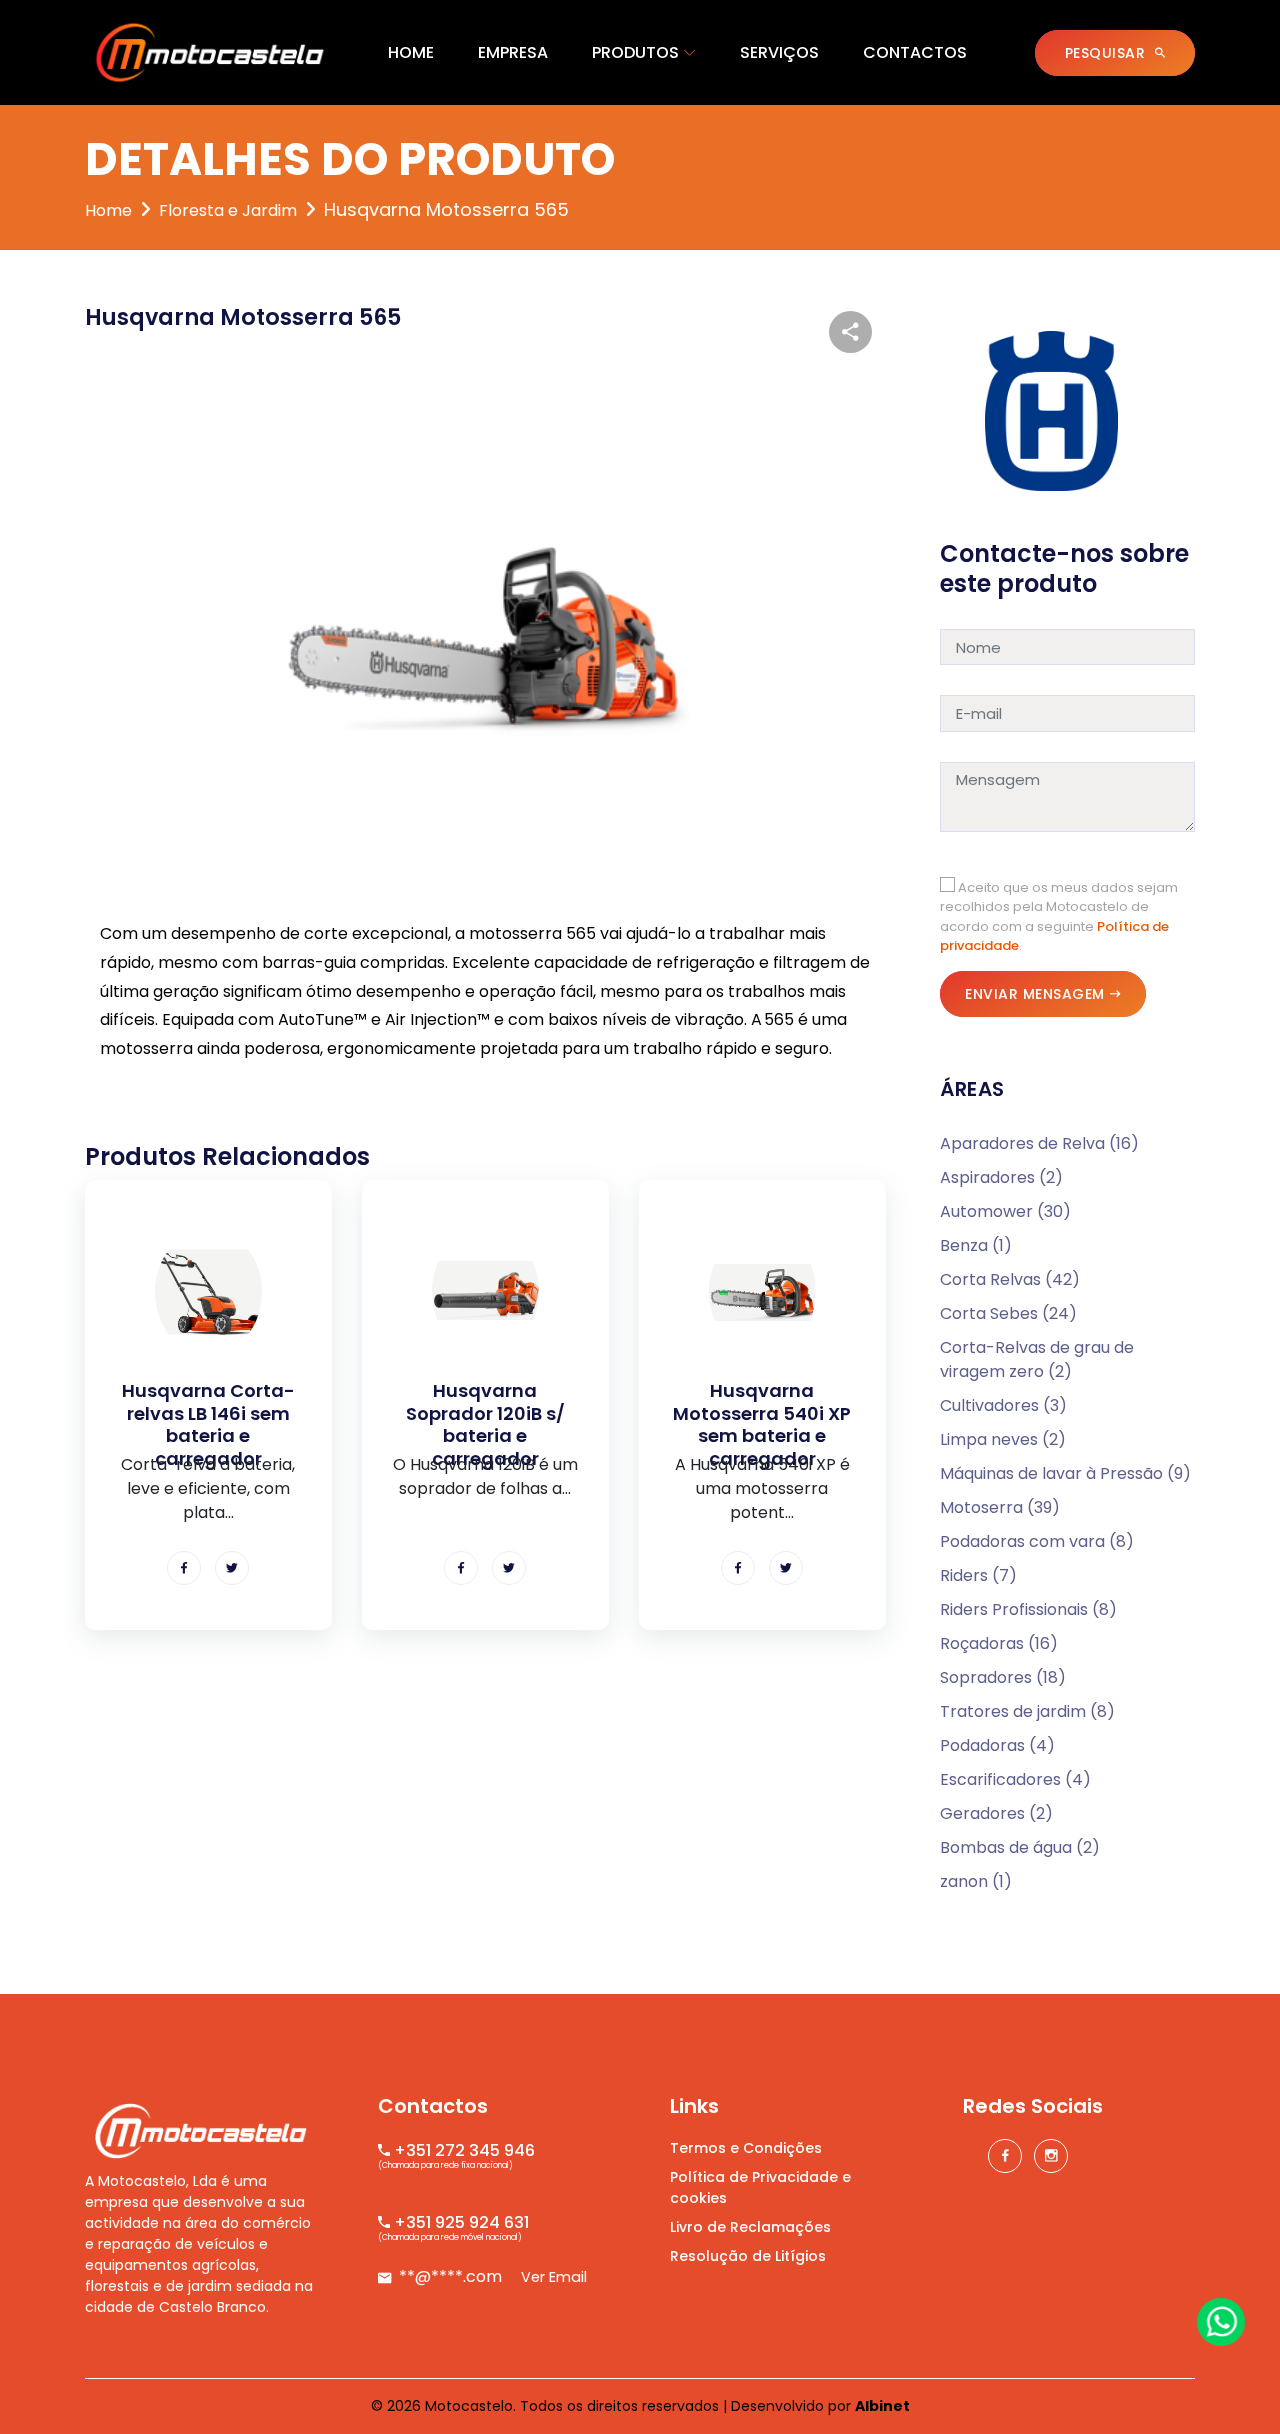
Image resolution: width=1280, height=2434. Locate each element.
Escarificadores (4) (1015, 1779)
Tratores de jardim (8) (1027, 1711)
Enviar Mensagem (1035, 994)
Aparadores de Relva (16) (1039, 1143)
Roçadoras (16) (999, 1643)
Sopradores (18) (1003, 1677)
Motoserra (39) (1000, 1507)
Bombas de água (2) (1020, 1847)
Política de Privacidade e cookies (760, 2187)
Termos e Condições (746, 2148)
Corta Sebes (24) (1008, 1313)
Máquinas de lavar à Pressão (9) (1065, 1473)
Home (411, 52)
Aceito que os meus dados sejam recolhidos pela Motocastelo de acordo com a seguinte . (1059, 917)
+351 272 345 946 (462, 2150)
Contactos (915, 52)
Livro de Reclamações (750, 2227)
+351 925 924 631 (459, 2222)
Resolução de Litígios (748, 2256)
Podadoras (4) (997, 1745)
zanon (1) (976, 1881)
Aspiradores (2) (1001, 1177)
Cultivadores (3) (1003, 1405)
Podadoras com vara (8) (1037, 1541)
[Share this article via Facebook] (184, 1568)
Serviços (779, 52)
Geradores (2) (996, 1813)
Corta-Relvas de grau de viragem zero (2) (1037, 1359)
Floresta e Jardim (228, 210)
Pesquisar (1107, 53)
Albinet (882, 2406)
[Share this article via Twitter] (232, 1568)
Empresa (513, 52)
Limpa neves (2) (1003, 1439)
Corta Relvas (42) (1010, 1279)
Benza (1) (976, 1245)
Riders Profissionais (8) (1028, 1609)
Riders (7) (978, 1575)
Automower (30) (1005, 1211)
